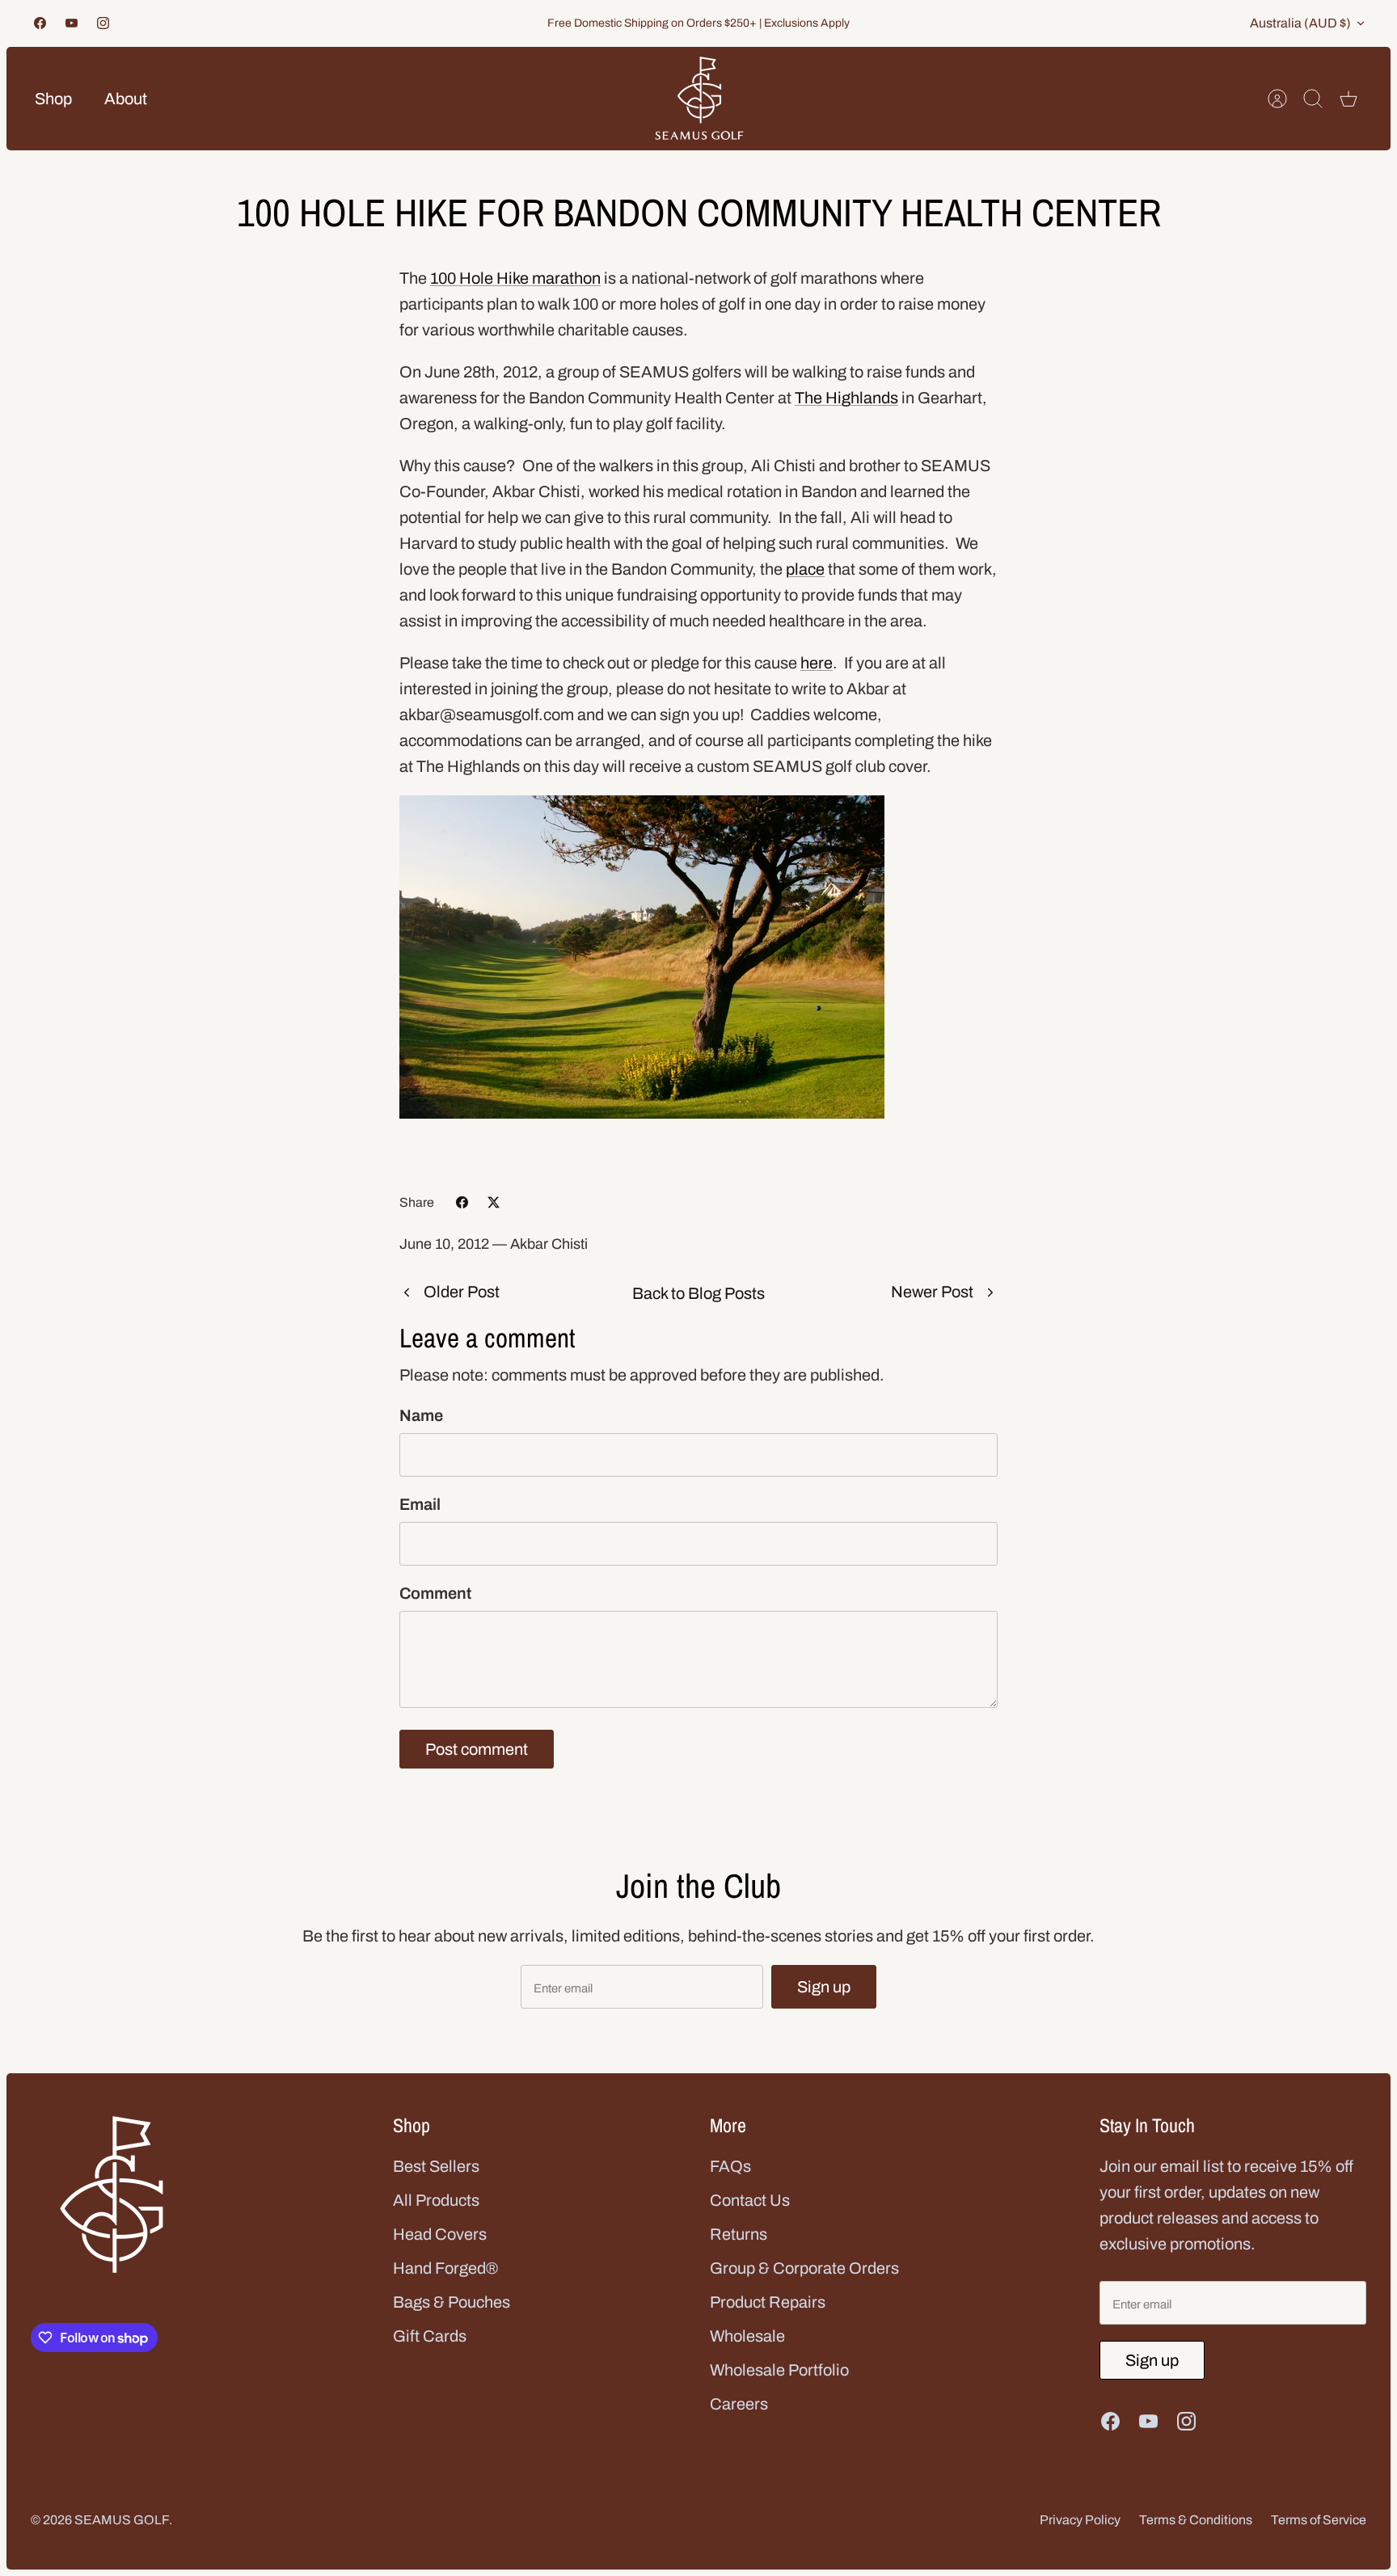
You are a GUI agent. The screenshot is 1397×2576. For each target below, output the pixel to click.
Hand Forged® (445, 2268)
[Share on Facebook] (462, 1202)
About (126, 99)
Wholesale (747, 2336)
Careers (739, 2404)
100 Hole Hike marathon (515, 278)
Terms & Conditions (1196, 2520)
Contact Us (750, 2200)
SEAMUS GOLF (122, 2520)
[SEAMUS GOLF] (699, 99)
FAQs (730, 2166)
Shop (53, 99)
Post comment (477, 1749)
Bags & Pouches (452, 2302)
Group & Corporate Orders (804, 2268)
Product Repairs (768, 2302)
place (805, 569)
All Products (436, 2200)
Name (421, 1415)
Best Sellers (436, 2166)
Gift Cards (430, 2336)
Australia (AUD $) (1300, 23)
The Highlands (846, 398)
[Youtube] (72, 23)
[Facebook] (40, 23)
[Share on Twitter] (494, 1202)
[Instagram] (103, 23)
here (817, 663)
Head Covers (440, 2234)
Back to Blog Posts (698, 1293)
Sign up (824, 1987)
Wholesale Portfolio (779, 2370)
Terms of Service (1319, 2520)
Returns (739, 2234)
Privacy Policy (1080, 2520)
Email (420, 1504)
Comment (435, 1593)
